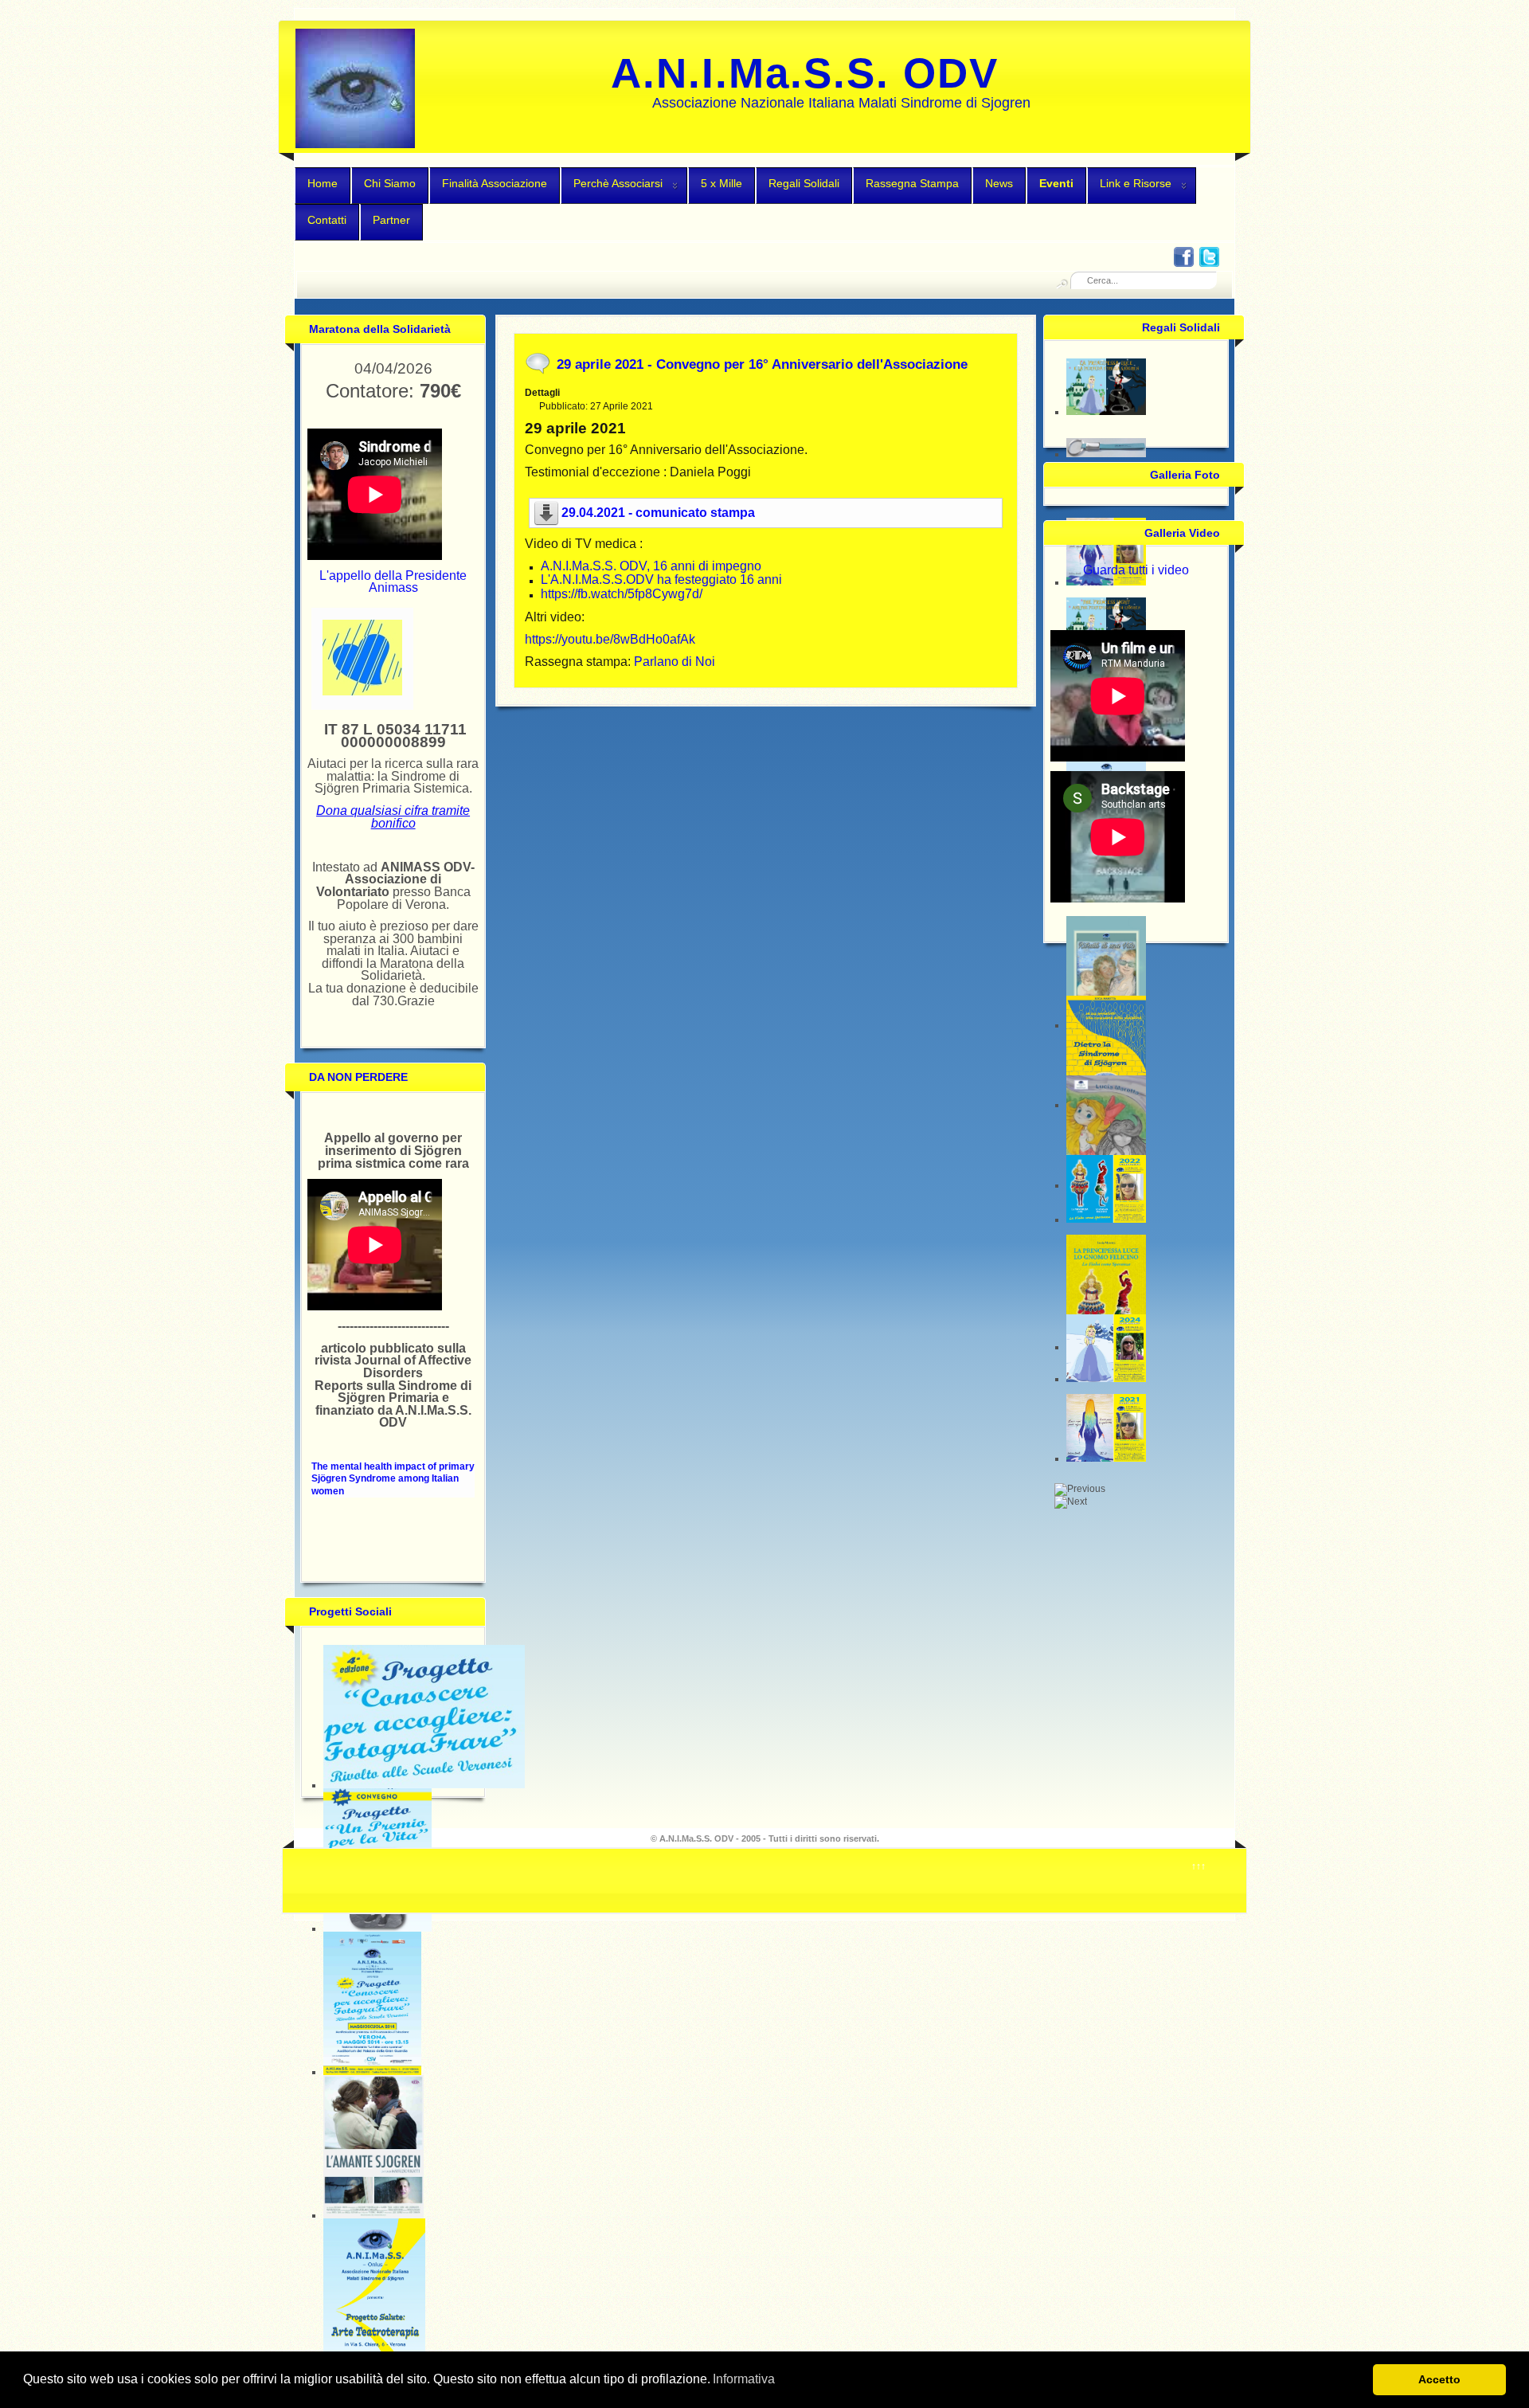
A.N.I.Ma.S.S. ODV (805, 73)
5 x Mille (721, 183)
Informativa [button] (744, 2379)
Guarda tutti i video (1136, 570)
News (999, 183)
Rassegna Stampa (912, 183)
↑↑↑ (1199, 1866)
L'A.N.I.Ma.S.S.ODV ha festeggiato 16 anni (661, 579)
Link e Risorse (1136, 183)
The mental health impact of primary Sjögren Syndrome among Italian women (393, 1479)
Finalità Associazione (495, 183)
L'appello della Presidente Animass (393, 582)
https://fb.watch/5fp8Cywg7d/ (622, 594)
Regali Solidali (804, 183)
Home (323, 183)
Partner (391, 220)
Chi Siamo (390, 183)
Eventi (1056, 183)
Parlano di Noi (675, 662)
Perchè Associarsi (618, 183)
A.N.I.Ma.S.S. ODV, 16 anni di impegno (651, 566)
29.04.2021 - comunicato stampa (658, 513)
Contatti (327, 220)
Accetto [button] (1439, 2379)
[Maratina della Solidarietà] (362, 692)
